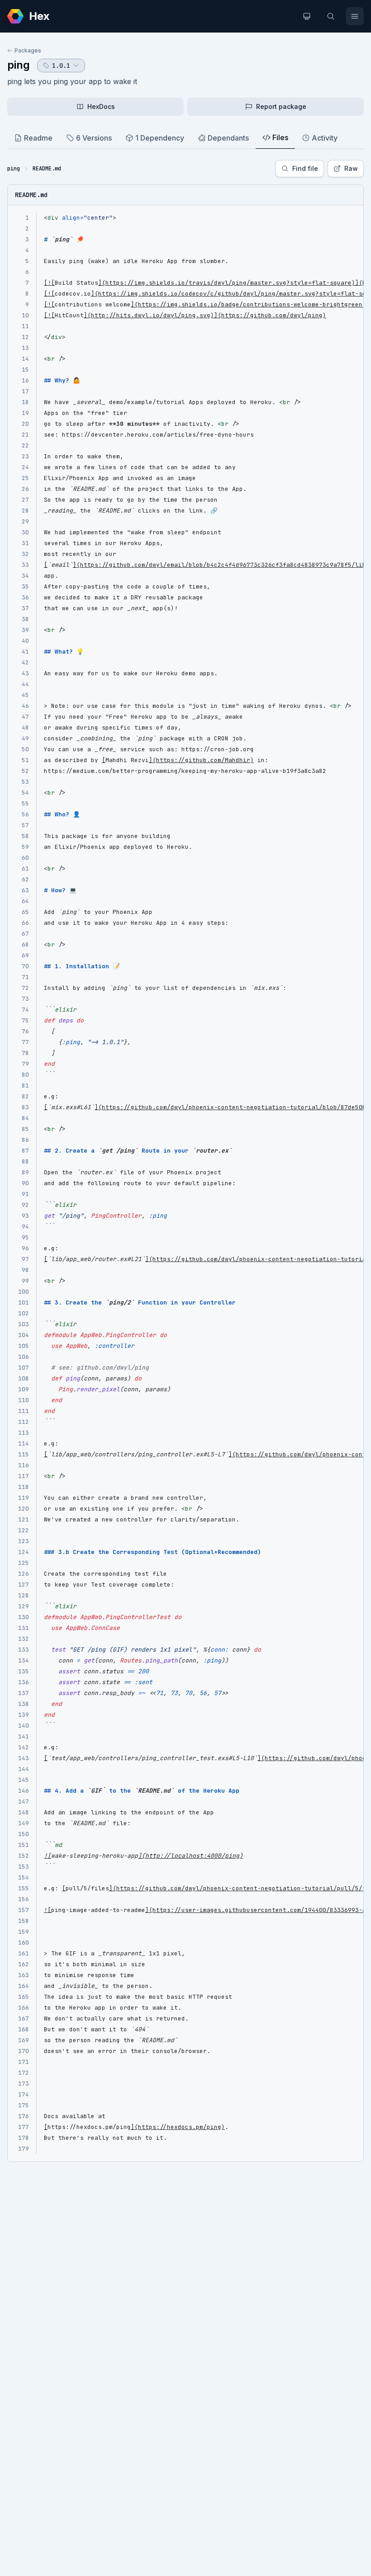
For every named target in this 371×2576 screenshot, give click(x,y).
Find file (305, 168)
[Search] (331, 16)
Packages (28, 50)
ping (19, 65)
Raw (351, 168)
